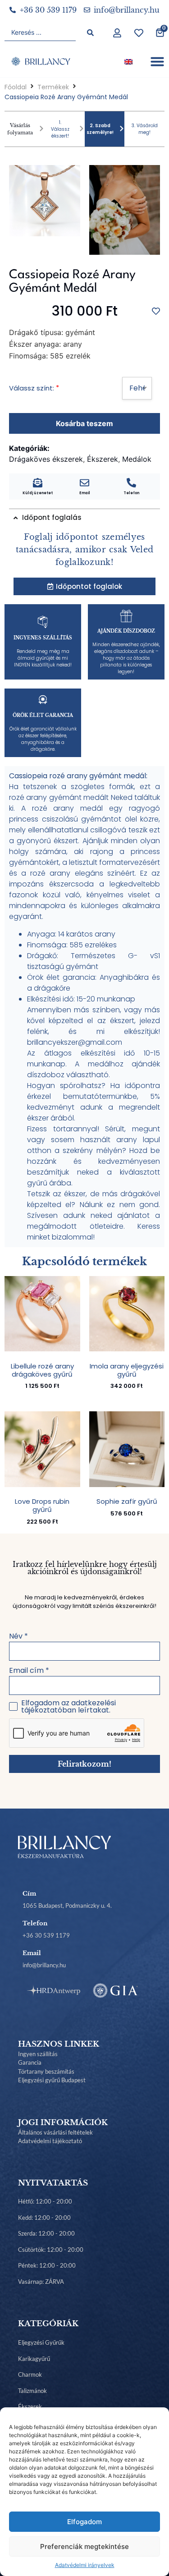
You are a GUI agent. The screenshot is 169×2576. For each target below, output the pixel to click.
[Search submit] (90, 33)
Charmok (30, 2374)
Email (85, 493)
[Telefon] (131, 483)
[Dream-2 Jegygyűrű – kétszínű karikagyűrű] (125, 210)
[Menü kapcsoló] (157, 61)
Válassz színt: (32, 388)
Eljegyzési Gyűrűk (41, 2342)
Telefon (131, 493)
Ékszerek (30, 2406)
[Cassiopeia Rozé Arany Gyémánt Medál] (45, 201)
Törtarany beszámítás (46, 2071)
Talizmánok (32, 2391)
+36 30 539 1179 (46, 1935)
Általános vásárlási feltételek (55, 2132)
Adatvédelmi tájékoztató (50, 2141)
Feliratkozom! (84, 1764)
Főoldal (16, 87)
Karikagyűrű (34, 2359)
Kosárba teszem (84, 423)
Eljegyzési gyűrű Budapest (52, 2080)
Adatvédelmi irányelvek (85, 2565)
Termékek (53, 87)
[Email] (84, 483)
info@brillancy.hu (44, 1965)
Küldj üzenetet (38, 493)
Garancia (30, 2062)
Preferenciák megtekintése (84, 2546)
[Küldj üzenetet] (38, 483)
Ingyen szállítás (38, 2054)
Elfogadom (84, 2522)
